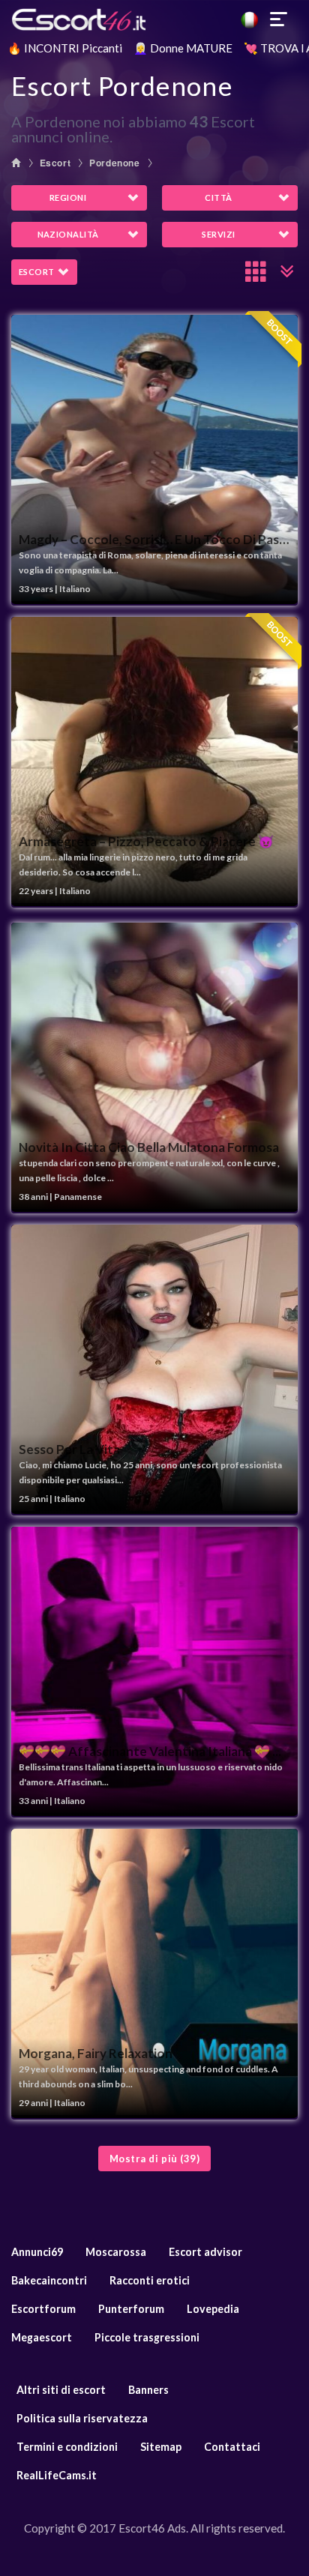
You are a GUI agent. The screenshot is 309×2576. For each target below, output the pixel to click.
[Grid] (256, 271)
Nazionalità (68, 234)
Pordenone (114, 163)
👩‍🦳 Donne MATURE (183, 48)
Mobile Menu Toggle (279, 19)
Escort (55, 163)
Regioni (68, 197)
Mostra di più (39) (154, 2159)
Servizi (218, 234)
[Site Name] (154, 19)
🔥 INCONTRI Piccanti (65, 48)
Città (218, 197)
